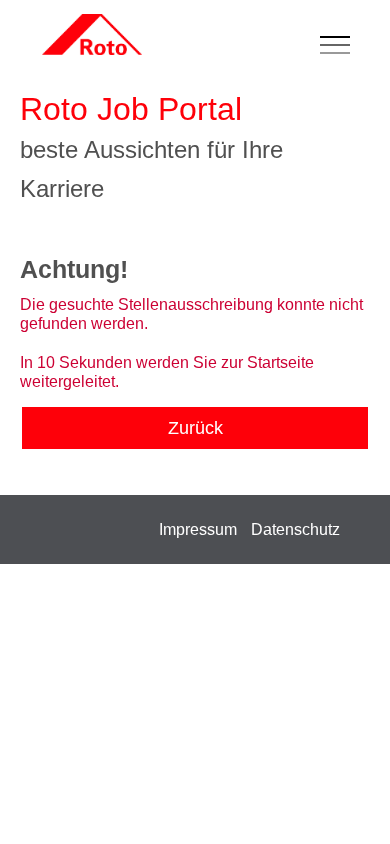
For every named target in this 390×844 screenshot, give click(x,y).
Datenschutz (295, 529)
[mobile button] (340, 46)
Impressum (198, 529)
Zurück (195, 428)
